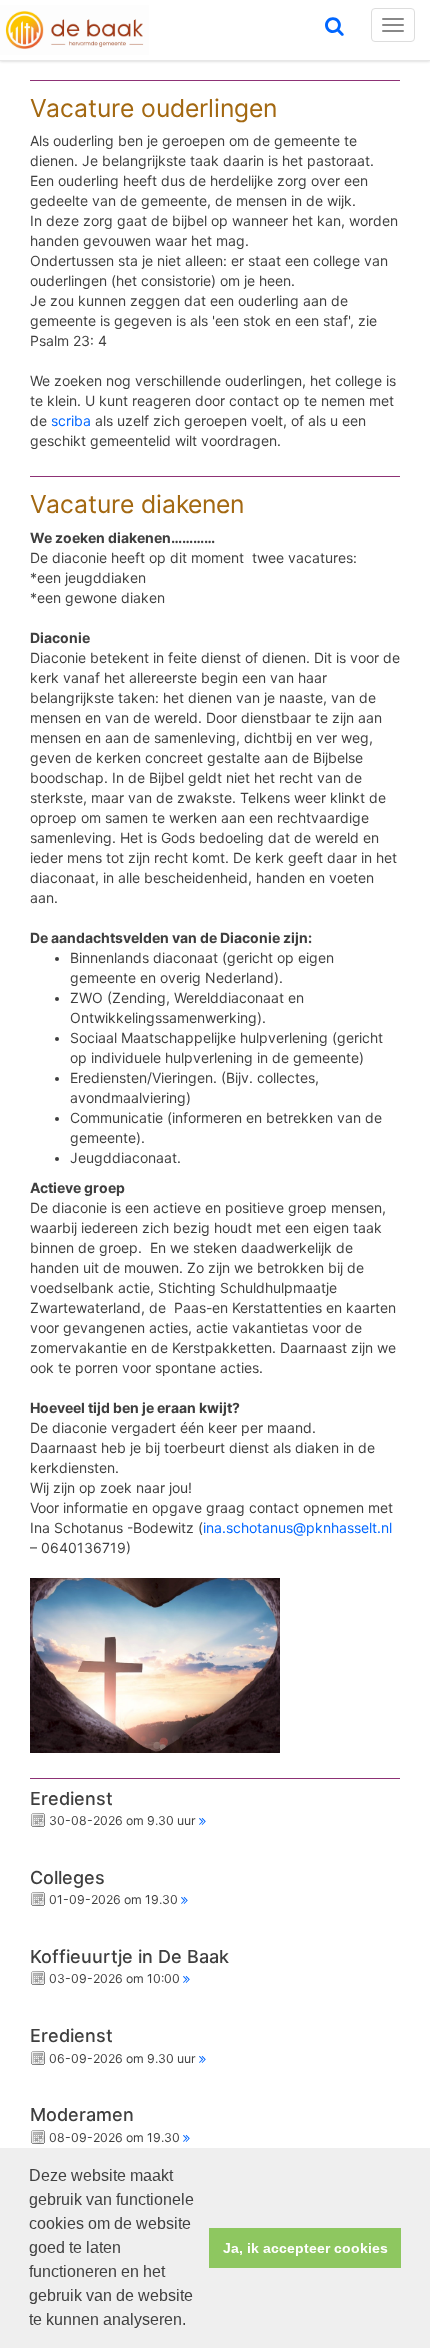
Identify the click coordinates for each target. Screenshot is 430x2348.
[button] (193, 2322)
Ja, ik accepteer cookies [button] (305, 2248)
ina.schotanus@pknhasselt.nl (297, 1527)
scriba (71, 420)
